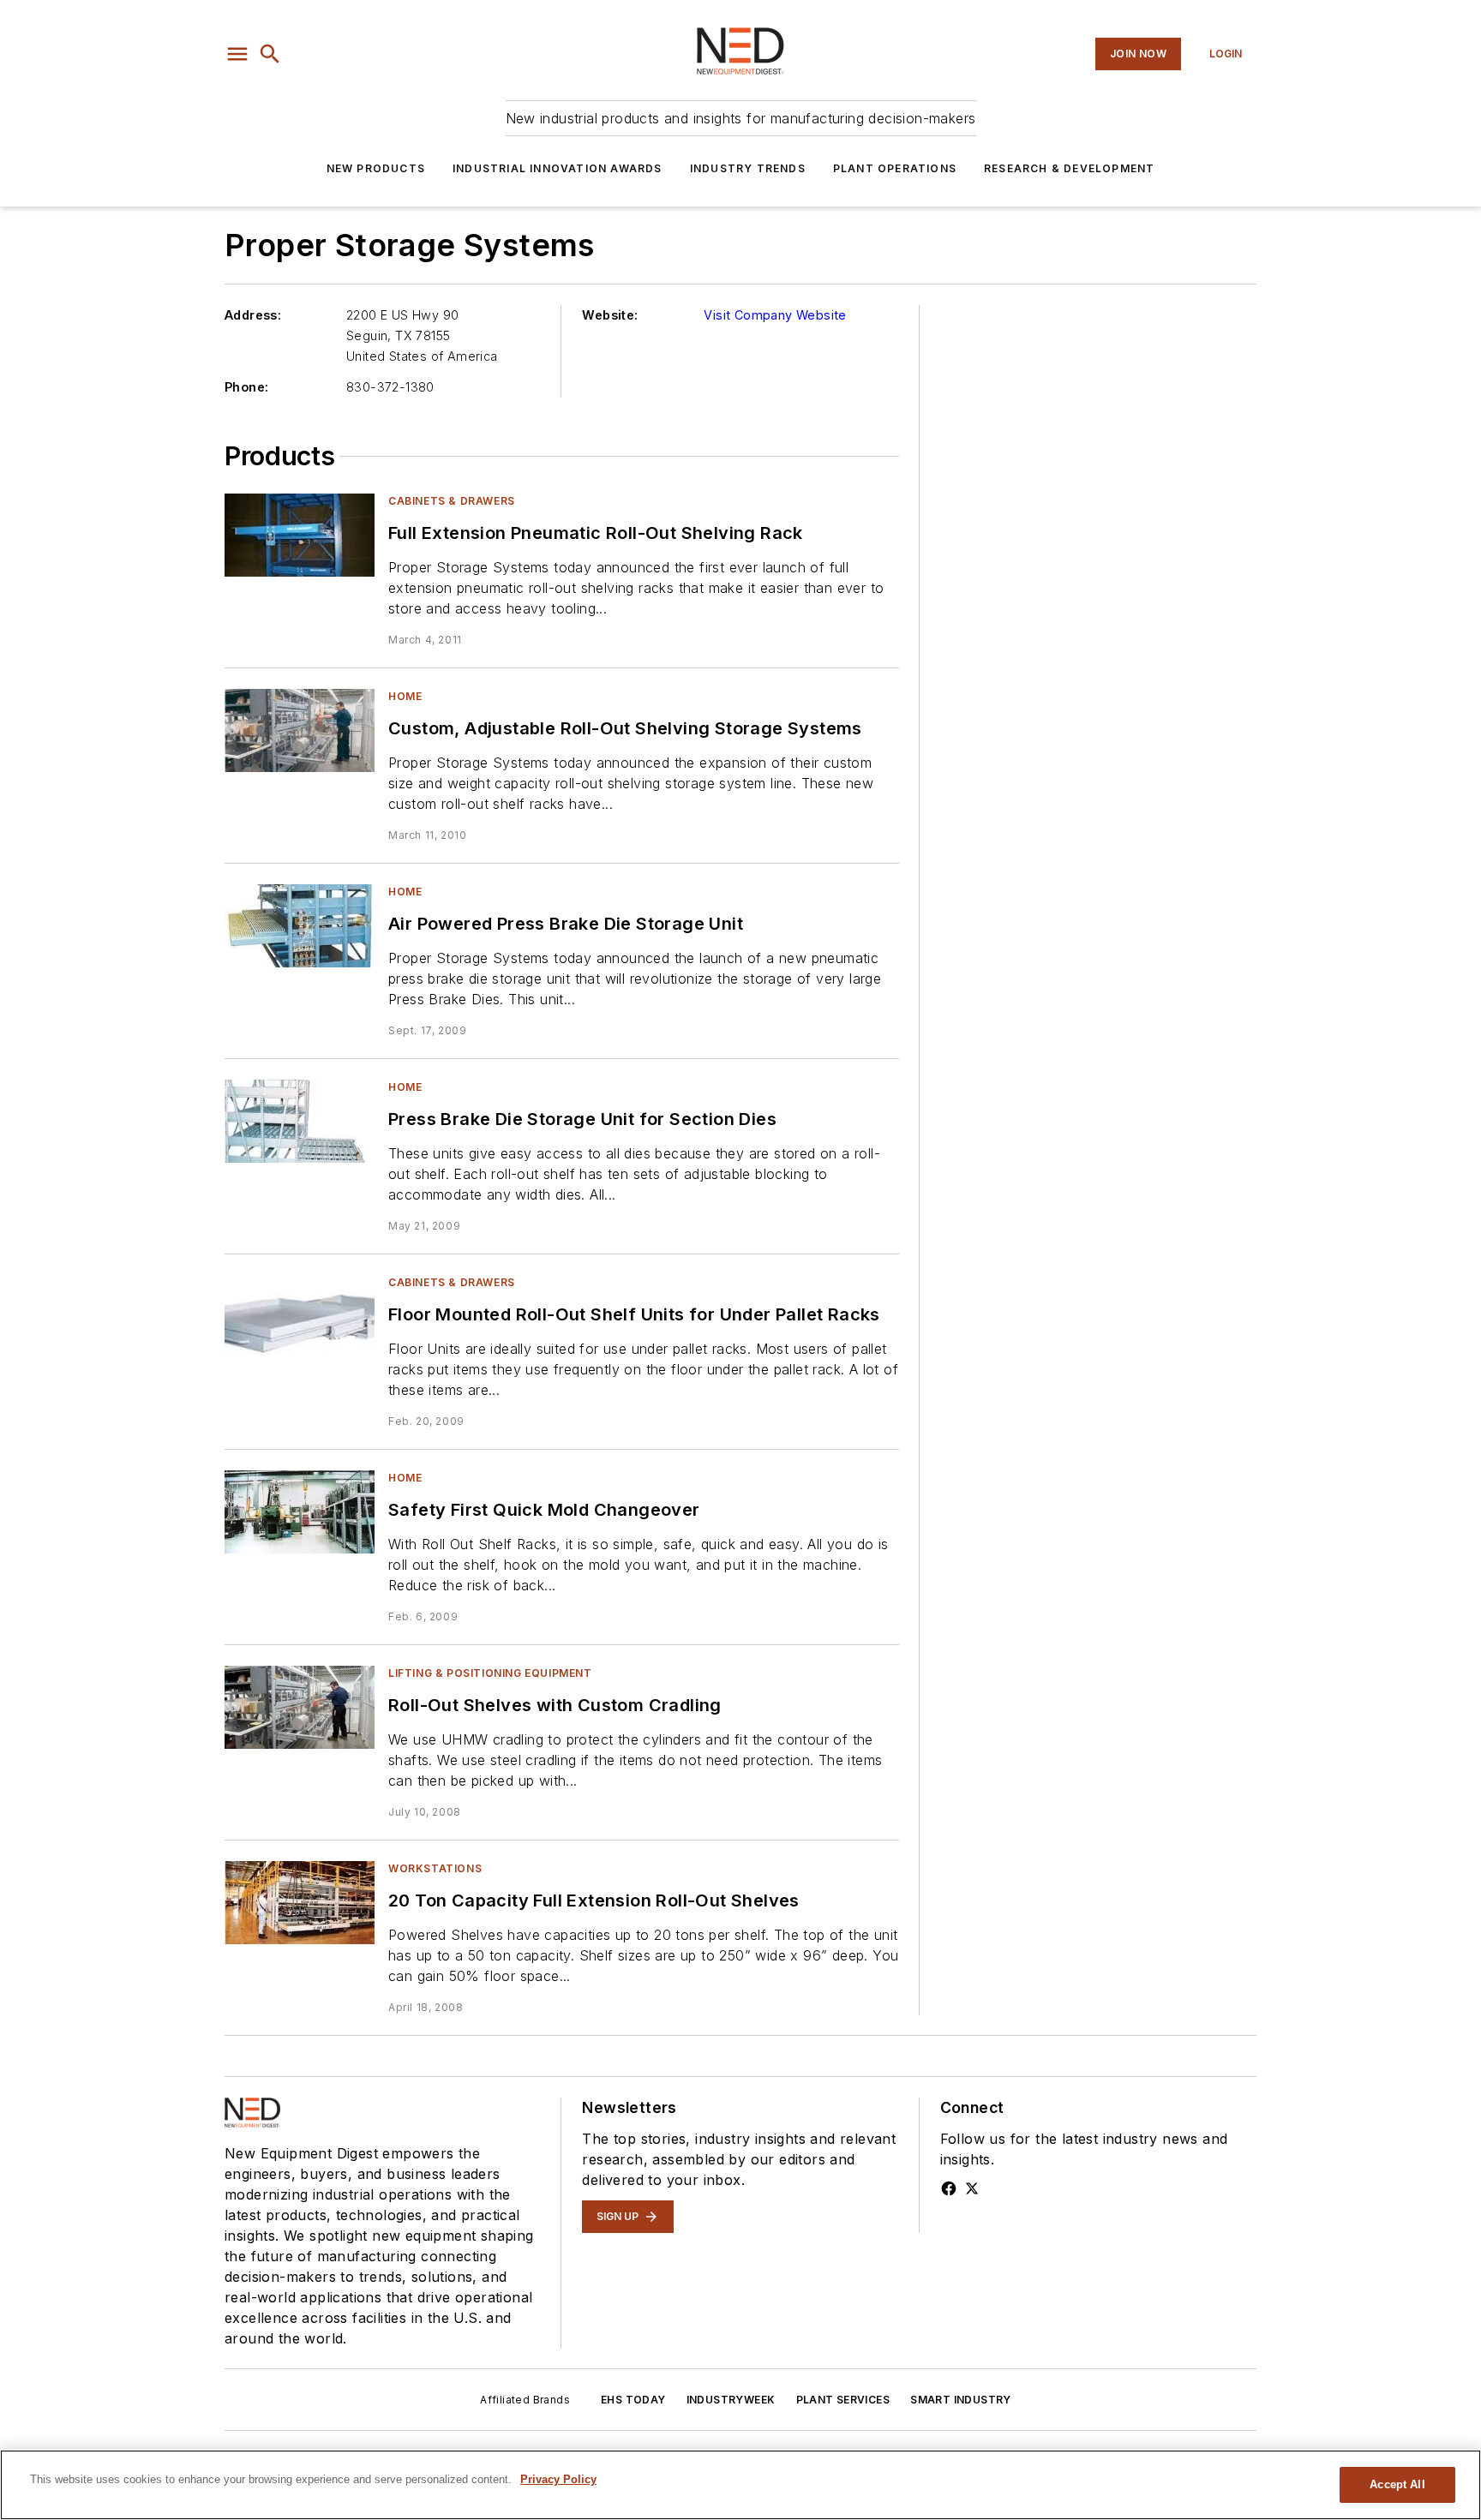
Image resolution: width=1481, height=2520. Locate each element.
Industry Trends (748, 168)
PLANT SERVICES (843, 2400)
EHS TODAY (633, 2400)
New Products (376, 168)
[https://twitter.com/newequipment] (972, 2188)
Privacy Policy (558, 2479)
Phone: (246, 387)
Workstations (435, 1868)
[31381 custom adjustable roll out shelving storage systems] (300, 730)
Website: (610, 315)
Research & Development (1069, 168)
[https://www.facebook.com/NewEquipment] (949, 2188)
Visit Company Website (775, 315)
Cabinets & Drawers (452, 501)
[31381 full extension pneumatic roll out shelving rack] (300, 535)
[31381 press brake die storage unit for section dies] (300, 1121)
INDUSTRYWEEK (731, 2400)
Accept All (1397, 2484)
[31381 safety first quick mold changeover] (300, 1512)
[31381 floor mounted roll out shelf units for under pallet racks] (300, 1317)
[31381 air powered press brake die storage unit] (300, 926)
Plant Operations (895, 168)
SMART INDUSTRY (961, 2400)
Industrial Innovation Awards (558, 168)
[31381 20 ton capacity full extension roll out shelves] (300, 1903)
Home (405, 696)
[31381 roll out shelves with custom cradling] (300, 1707)
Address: (253, 315)
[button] (237, 54)
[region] (740, 2485)
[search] (270, 54)
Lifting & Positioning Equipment (490, 1673)
